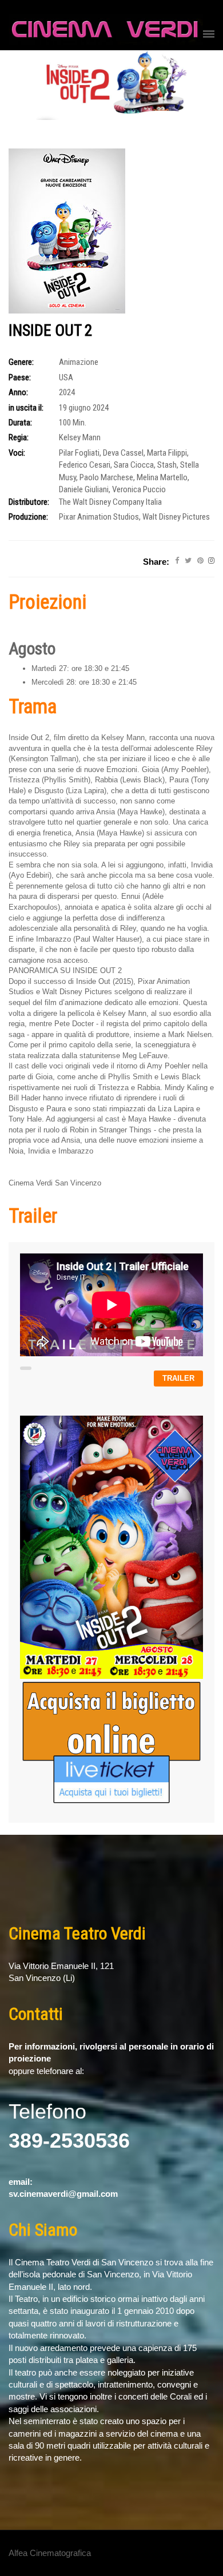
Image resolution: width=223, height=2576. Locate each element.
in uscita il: (26, 408)
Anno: (18, 392)
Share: (156, 562)
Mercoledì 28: (54, 682)
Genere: (21, 362)
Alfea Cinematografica (50, 2553)
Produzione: (28, 517)
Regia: (19, 437)
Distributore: (29, 502)
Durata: (20, 423)
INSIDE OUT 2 (51, 330)
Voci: (17, 453)
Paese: (20, 377)
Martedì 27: (50, 668)
